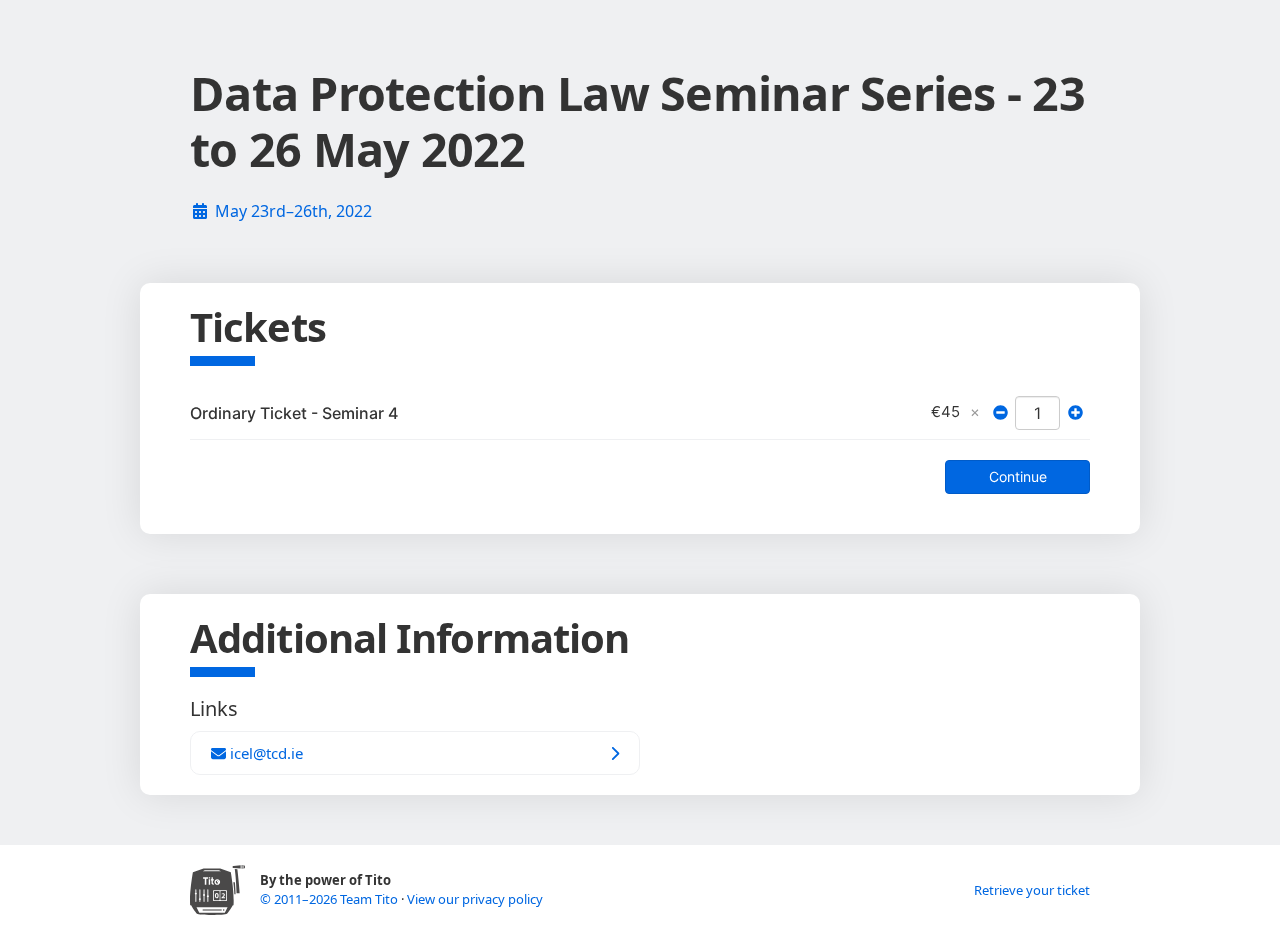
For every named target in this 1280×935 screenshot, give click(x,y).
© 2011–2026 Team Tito (330, 899)
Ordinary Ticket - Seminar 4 (294, 413)
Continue (1018, 476)
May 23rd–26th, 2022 (293, 211)
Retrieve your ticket (1032, 890)
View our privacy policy (475, 899)
